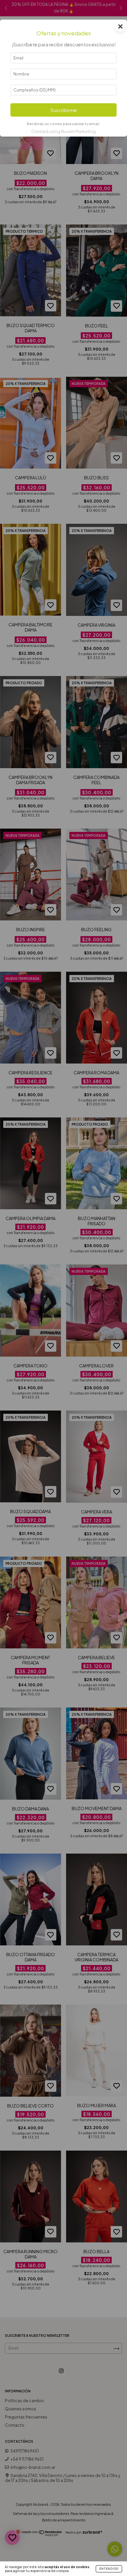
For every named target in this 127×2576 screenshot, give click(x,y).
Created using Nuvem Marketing (63, 131)
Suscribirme (64, 110)
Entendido (109, 2569)
